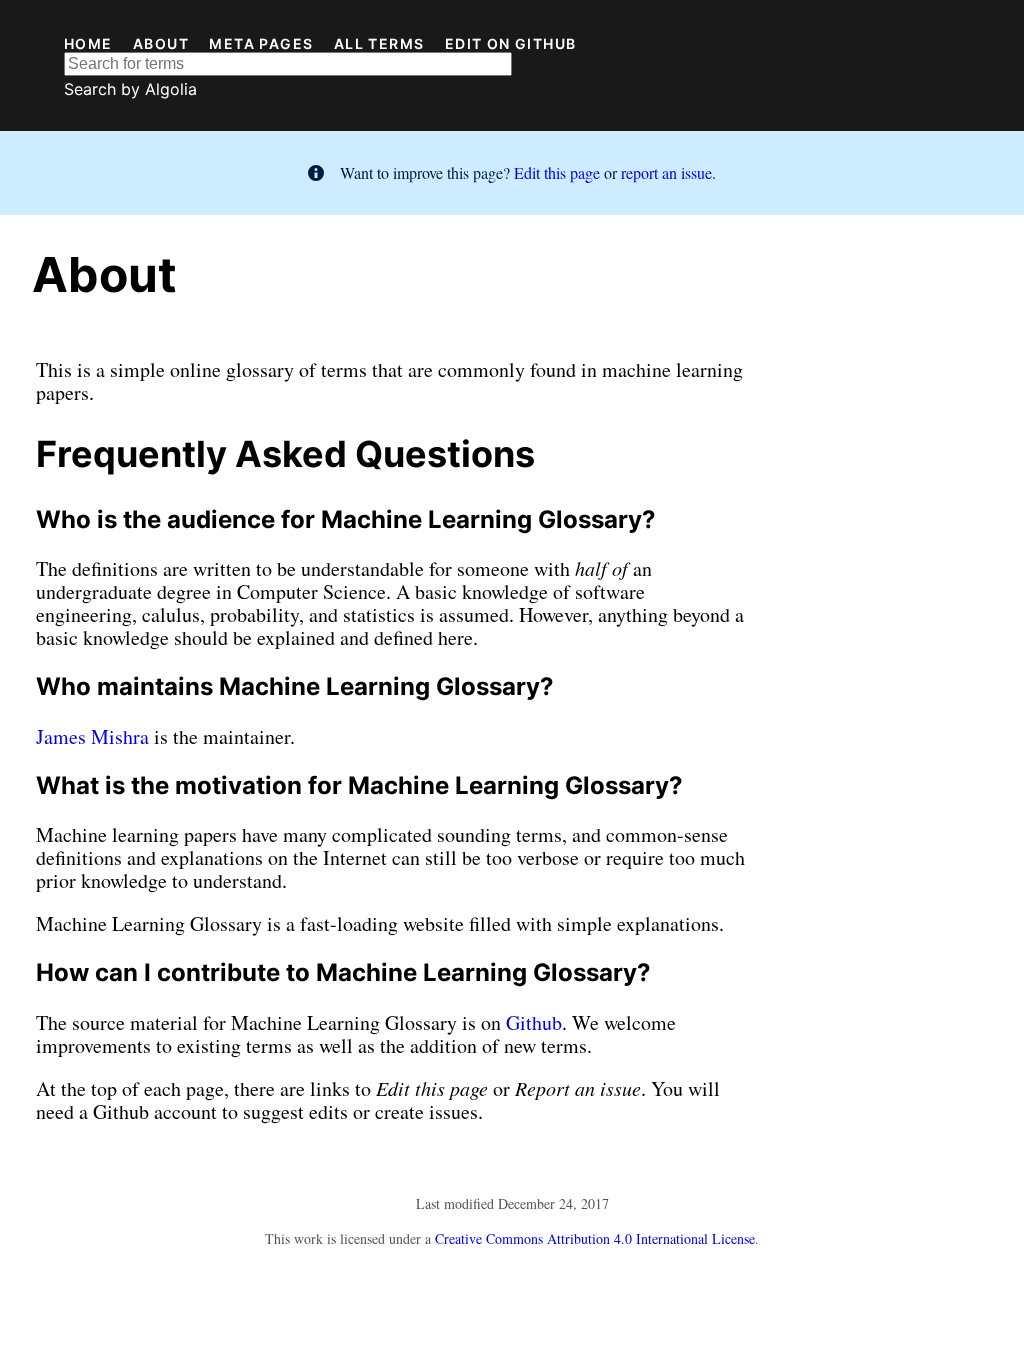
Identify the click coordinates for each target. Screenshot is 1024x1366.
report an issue (666, 172)
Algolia (171, 89)
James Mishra (92, 736)
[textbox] (288, 64)
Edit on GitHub (511, 44)
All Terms (379, 44)
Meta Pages (261, 44)
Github (534, 1022)
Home (88, 44)
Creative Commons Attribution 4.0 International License (595, 1238)
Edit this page (557, 172)
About (161, 44)
